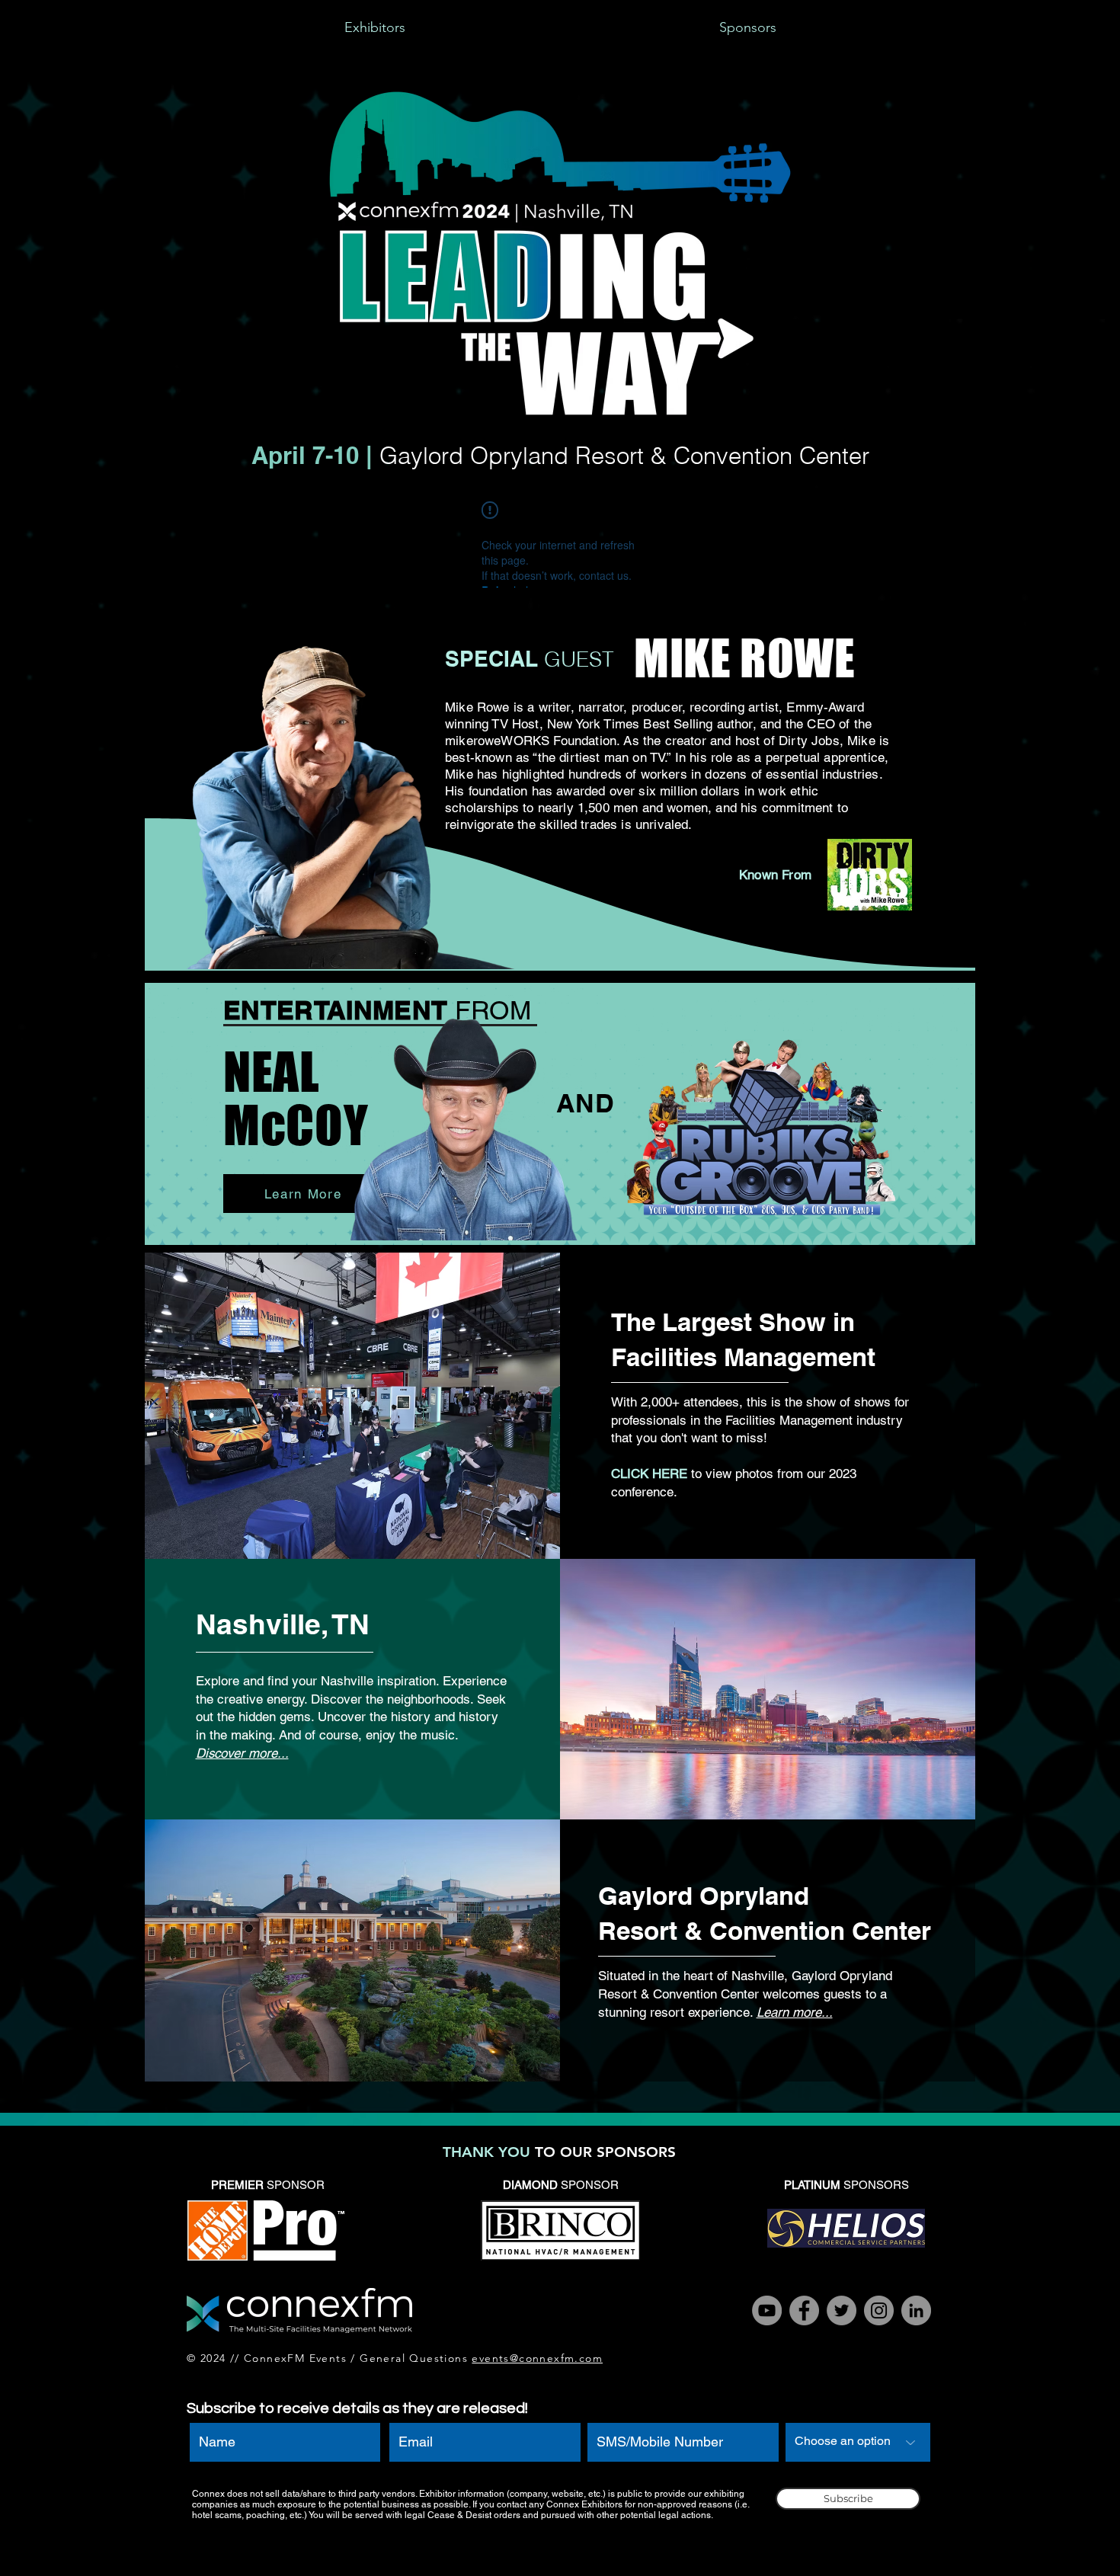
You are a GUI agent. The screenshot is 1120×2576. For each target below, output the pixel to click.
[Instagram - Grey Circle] (879, 2310)
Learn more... (795, 2012)
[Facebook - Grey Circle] (804, 2310)
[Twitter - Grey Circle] (842, 2310)
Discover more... (242, 1753)
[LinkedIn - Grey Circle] (916, 2310)
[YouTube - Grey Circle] (767, 2310)
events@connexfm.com (537, 2358)
